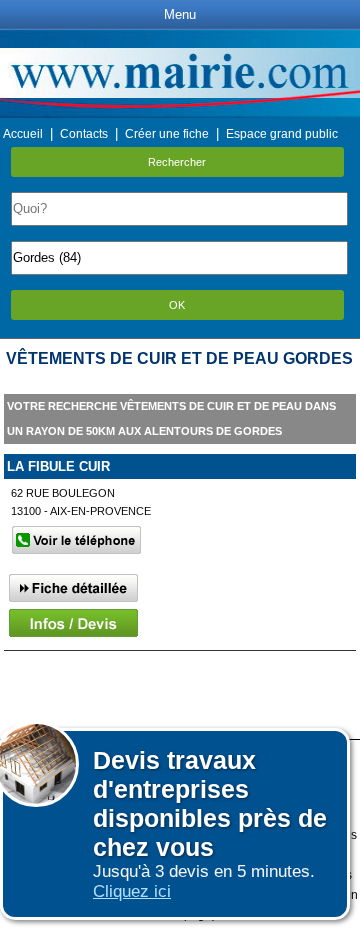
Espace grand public (282, 134)
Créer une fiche (167, 134)
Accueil (23, 134)
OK (177, 305)
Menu (180, 14)
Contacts (84, 134)
